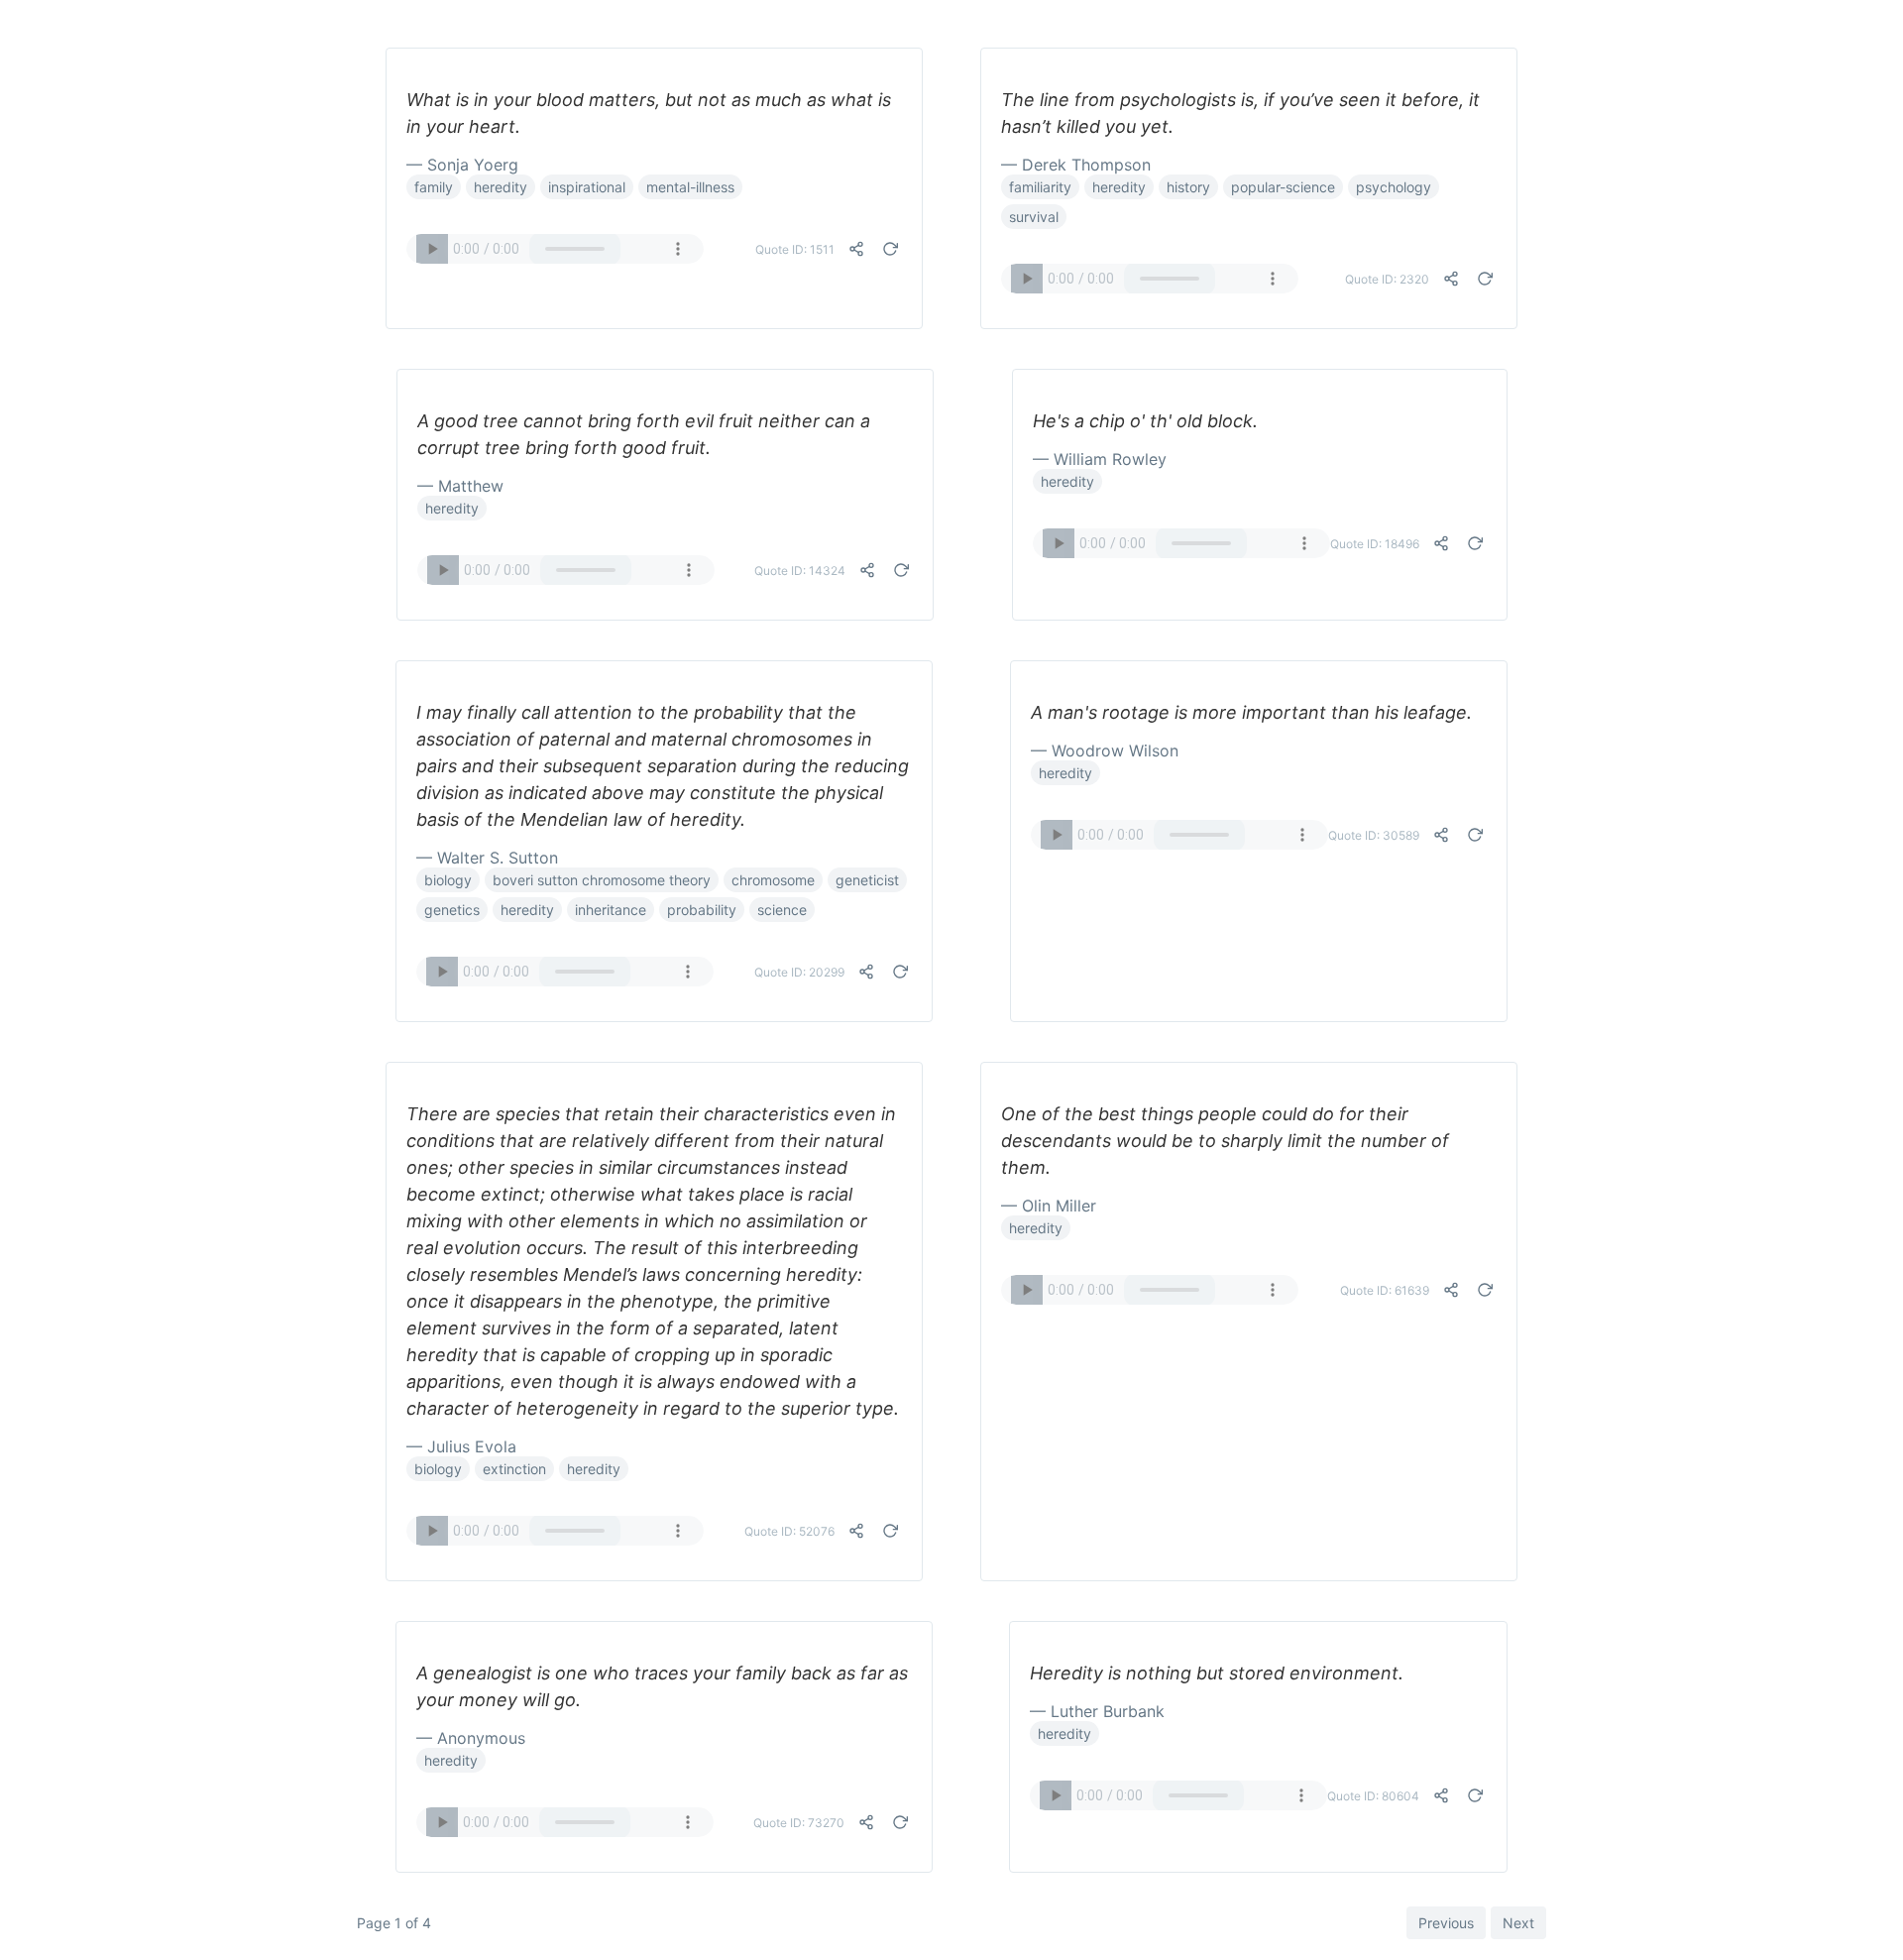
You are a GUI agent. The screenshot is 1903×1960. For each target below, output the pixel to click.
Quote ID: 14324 (800, 571)
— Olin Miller (1049, 1206)
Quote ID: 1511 (795, 249)
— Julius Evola (461, 1446)
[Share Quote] (856, 249)
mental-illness (690, 187)
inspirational (587, 187)
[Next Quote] (890, 249)
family (434, 187)
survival (1034, 217)
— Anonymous (471, 1738)
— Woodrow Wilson (1105, 750)
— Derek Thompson (1076, 165)
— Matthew (460, 486)
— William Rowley (1100, 459)
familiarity (1040, 187)
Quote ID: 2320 (1387, 279)
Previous (1446, 1923)
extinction (514, 1469)
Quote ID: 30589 (1374, 835)
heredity (501, 187)
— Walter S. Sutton (487, 858)
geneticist (867, 880)
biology (448, 880)
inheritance (611, 910)
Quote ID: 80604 (1373, 1796)
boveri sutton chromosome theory (602, 880)
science (782, 910)
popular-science (1283, 187)
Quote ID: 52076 (789, 1531)
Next (1518, 1923)
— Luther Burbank (1097, 1711)
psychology (1394, 187)
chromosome (773, 880)
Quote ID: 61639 (1385, 1290)
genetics (452, 910)
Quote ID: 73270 (799, 1823)
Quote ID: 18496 (1375, 544)
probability (702, 910)
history (1188, 187)
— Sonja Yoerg (462, 165)
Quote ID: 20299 (799, 972)
